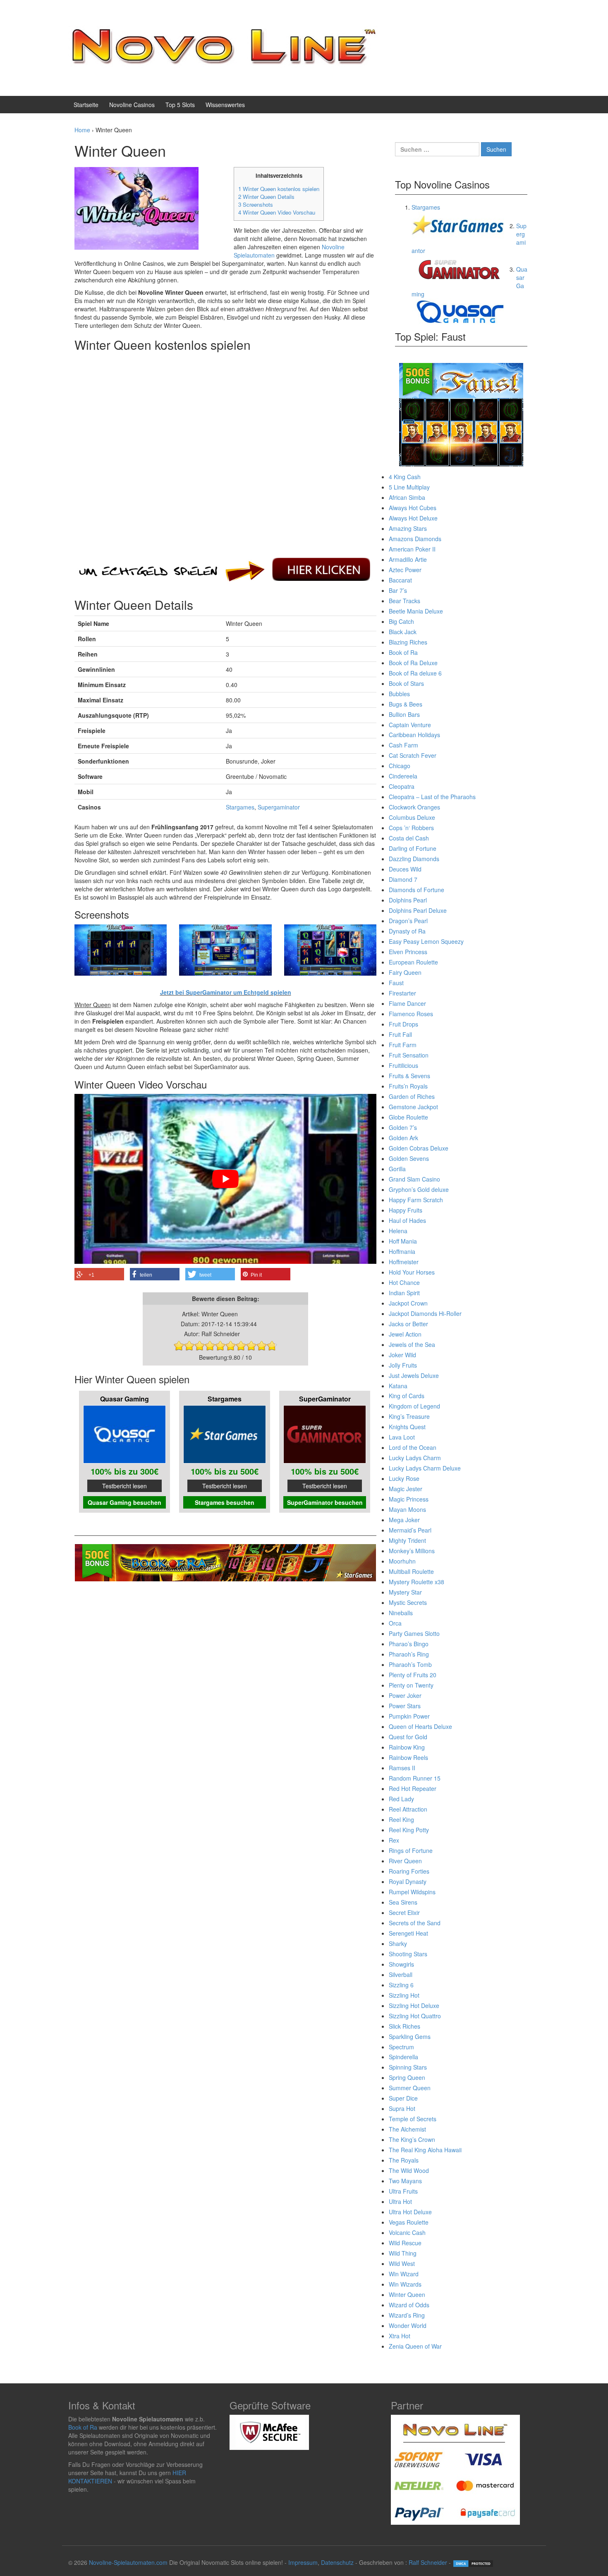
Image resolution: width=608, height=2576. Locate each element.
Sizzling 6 (401, 1985)
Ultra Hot (400, 2201)
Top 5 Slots (180, 105)
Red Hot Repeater (413, 1788)
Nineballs (401, 1613)
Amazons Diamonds (415, 539)
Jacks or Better (408, 1324)
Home (82, 130)
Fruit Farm (403, 1045)
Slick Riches (405, 2026)
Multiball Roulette (411, 1571)
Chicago (400, 766)
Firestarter (402, 993)
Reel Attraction (408, 1809)
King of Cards (407, 1396)
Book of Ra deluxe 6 (415, 673)
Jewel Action (405, 1334)
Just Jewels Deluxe (414, 1375)
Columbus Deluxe (412, 817)
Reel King (401, 1819)
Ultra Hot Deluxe (410, 2212)
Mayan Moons (407, 1509)
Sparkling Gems (410, 2036)
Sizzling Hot (404, 1995)
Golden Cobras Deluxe (419, 1148)
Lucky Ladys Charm (415, 1458)
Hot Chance (404, 1282)
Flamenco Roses (411, 1014)
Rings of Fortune (411, 1850)
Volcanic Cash (407, 2232)
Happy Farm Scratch (416, 1200)
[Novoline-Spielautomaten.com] (223, 47)
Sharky (398, 1943)
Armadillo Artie (408, 559)
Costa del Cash (409, 838)
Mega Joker (404, 1520)
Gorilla (397, 1169)
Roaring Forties (409, 1871)
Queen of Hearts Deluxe (420, 1726)
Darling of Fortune (413, 848)
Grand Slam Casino (414, 1179)
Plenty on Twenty (411, 1685)
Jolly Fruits (403, 1365)
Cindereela (403, 776)
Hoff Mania (403, 1241)
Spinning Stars (408, 2067)
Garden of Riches (412, 1096)
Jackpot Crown (408, 1303)
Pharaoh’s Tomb (410, 1664)
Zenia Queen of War (415, 2346)
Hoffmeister (404, 1262)
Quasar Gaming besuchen (124, 1502)
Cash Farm (403, 745)
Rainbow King (407, 1747)
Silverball (401, 1974)
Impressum (303, 2562)
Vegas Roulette (409, 2222)
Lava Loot (402, 1437)
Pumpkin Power (409, 1716)
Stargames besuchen (225, 1502)
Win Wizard (404, 2274)
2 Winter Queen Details (266, 197)
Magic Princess (409, 1499)
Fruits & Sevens (409, 1076)
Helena (398, 1231)
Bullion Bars (404, 714)
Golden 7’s (403, 1127)
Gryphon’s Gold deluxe (419, 1189)
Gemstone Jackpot (413, 1107)
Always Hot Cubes (413, 508)
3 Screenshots (256, 204)
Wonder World (408, 2325)
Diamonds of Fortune (417, 890)
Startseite (86, 105)
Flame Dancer (407, 1003)
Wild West (402, 2263)
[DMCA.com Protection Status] (473, 2562)
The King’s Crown (412, 2139)
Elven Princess (408, 952)
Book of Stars (406, 683)
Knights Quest (407, 1427)
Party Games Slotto (414, 1633)
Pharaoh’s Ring (409, 1654)
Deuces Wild (405, 869)
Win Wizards (405, 2284)
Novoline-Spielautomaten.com (128, 2562)
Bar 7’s (398, 590)
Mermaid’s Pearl (410, 1530)
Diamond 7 (403, 879)
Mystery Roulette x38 (417, 1582)
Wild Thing (403, 2253)
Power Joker (405, 1695)
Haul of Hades (407, 1220)
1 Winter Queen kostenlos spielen (279, 189)
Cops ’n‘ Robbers (411, 828)
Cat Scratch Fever (413, 755)
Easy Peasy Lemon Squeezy (426, 941)
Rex (394, 1840)
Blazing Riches (408, 642)
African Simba (407, 497)
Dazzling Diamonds (414, 859)
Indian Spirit (404, 1293)
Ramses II (402, 1768)
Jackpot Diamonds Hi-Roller (425, 1313)
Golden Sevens (409, 1158)
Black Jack (403, 632)
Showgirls (401, 1964)
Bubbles (399, 694)
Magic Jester (406, 1489)
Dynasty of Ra (407, 931)
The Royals (404, 2160)
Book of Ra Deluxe (413, 663)
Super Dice (403, 2098)
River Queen (405, 1861)
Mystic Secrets (408, 1602)
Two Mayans (405, 2181)
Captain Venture (410, 725)
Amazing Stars (408, 528)
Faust (396, 983)
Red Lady (401, 1799)
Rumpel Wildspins (412, 1892)
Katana (398, 1386)
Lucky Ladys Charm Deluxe (425, 1468)
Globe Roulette (408, 1117)
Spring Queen (407, 2077)
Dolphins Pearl (408, 900)
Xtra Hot (400, 2336)
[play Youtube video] (225, 1179)
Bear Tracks (405, 601)
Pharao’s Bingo (409, 1644)
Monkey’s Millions (412, 1551)
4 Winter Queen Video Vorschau (277, 212)
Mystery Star (405, 1592)
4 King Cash (405, 477)
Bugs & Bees (406, 704)
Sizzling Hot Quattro (415, 2016)
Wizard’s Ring (407, 2315)
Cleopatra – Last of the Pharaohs (432, 797)
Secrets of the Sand (415, 1923)
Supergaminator (279, 807)
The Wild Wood (409, 2170)
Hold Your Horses (412, 1272)
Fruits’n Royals (408, 1086)
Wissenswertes (225, 105)
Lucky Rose (404, 1478)
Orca (395, 1623)
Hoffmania (402, 1251)
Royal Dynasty (408, 1881)
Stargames (240, 807)
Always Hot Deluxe (413, 518)
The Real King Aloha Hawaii (425, 2150)
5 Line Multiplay (409, 487)
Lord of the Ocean (413, 1447)
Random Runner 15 (415, 1778)
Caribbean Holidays (414, 735)
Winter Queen (407, 2294)
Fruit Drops (403, 1024)
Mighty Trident (407, 1540)
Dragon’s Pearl (408, 921)
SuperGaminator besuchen (325, 1502)
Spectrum (401, 2047)
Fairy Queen (405, 972)
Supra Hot (402, 2108)
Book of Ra (403, 652)
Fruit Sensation (409, 1055)
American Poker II (412, 549)
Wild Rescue (405, 2243)
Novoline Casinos (132, 105)
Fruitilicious (403, 1065)
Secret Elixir (404, 1912)
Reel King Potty (409, 1830)
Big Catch (401, 621)
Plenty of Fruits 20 (413, 1675)
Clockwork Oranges (414, 807)
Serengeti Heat (408, 1933)
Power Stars (405, 1706)
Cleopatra (402, 786)
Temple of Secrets (413, 2119)
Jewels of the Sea (412, 1344)
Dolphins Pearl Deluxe (418, 910)
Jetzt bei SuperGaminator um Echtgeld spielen (226, 992)
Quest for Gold (408, 1737)
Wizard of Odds (409, 2305)
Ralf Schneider (428, 2562)
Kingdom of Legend (414, 1406)
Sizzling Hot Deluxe (414, 2005)
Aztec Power (405, 570)
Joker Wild (402, 1355)
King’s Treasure (409, 1416)
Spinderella (403, 2057)
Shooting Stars (408, 1954)
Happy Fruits (406, 1210)
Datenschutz (337, 2562)
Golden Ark (403, 1138)
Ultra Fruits (403, 2191)
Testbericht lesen (124, 1486)
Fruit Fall (400, 1034)
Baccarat (400, 580)
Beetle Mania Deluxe (416, 611)
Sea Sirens (403, 1902)
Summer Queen (410, 2088)
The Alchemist (407, 2129)
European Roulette (413, 962)
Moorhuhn (402, 1561)
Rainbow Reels (408, 1757)
